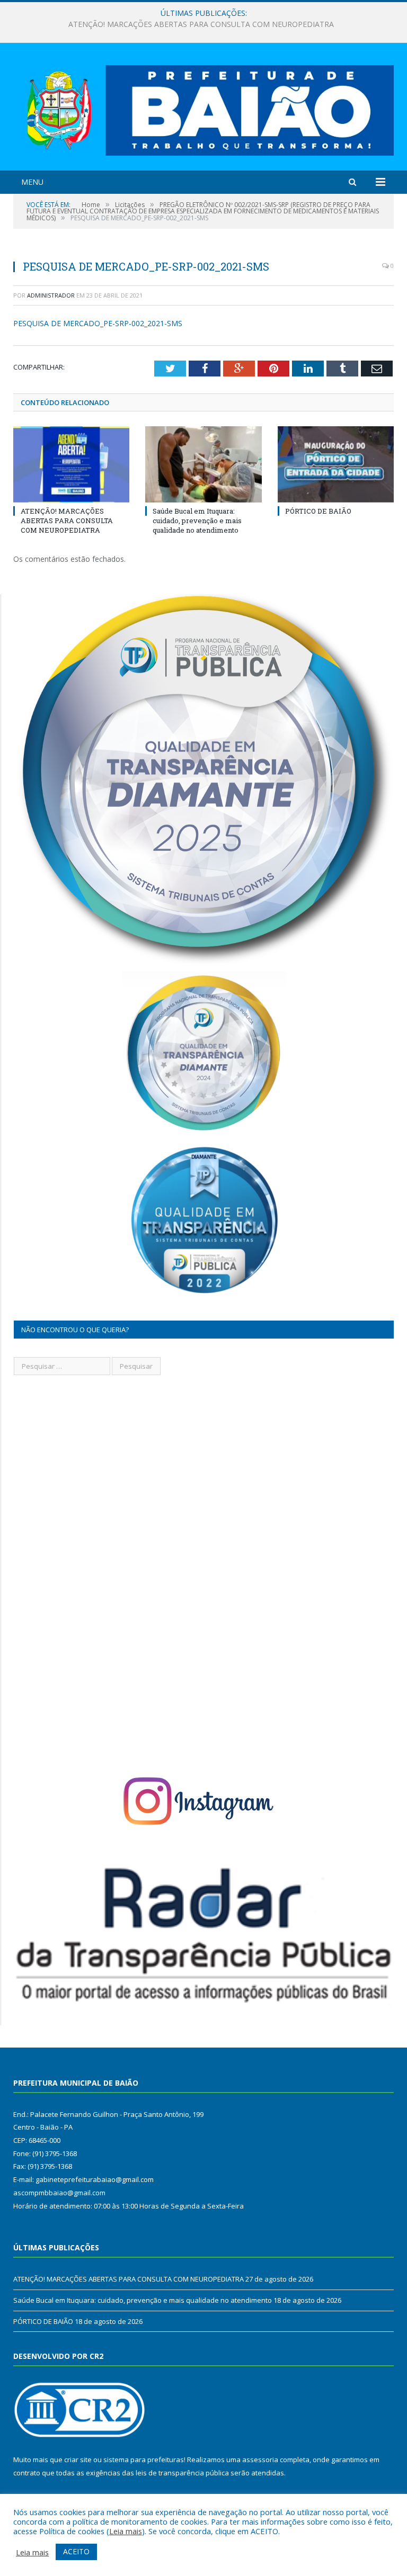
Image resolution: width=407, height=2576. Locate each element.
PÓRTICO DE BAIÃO (318, 511)
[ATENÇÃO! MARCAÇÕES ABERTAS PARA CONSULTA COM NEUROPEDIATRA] (71, 464)
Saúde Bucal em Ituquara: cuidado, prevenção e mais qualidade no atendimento (201, 24)
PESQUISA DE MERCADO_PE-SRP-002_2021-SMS (98, 323)
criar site (78, 2460)
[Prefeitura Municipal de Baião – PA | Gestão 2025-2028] (203, 108)
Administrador (51, 295)
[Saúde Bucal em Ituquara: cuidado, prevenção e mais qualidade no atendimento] (203, 464)
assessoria (260, 2460)
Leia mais (126, 2531)
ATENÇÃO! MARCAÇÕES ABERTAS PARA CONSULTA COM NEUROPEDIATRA (67, 520)
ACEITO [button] (76, 2551)
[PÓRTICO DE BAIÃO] (336, 464)
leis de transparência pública (182, 2473)
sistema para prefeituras (144, 2460)
